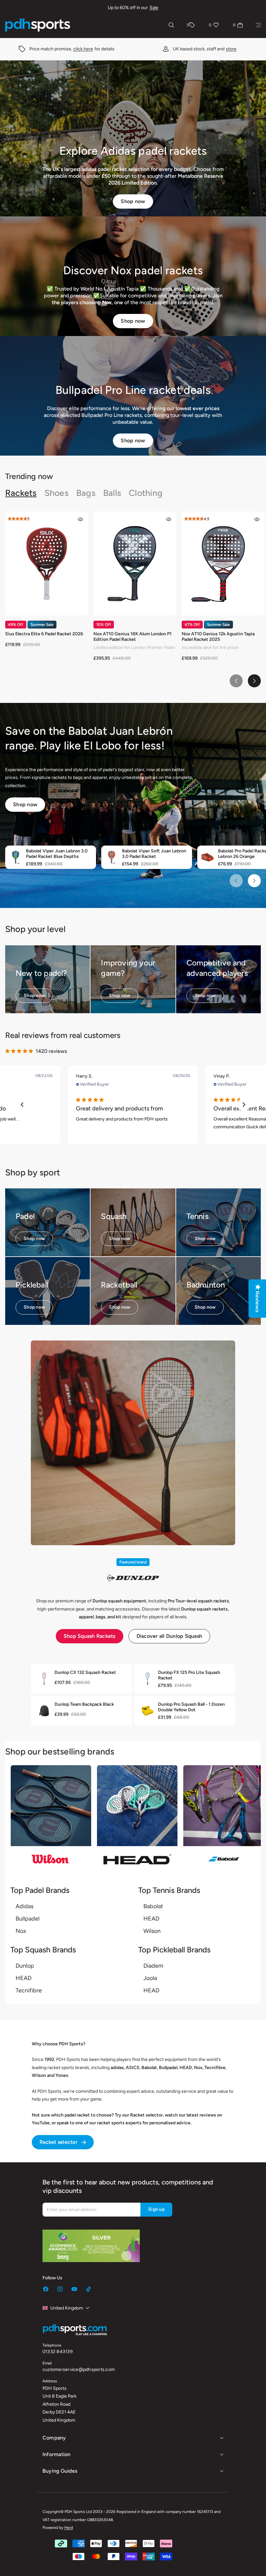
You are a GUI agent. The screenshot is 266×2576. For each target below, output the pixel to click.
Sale (154, 8)
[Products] (258, 25)
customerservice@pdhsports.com (79, 2369)
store (98, 49)
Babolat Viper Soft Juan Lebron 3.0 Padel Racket (154, 854)
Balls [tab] (112, 493)
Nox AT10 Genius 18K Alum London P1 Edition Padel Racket (133, 637)
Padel (25, 1216)
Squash (114, 1216)
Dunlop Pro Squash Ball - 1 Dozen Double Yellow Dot (191, 1707)
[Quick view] (80, 519)
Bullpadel (28, 1919)
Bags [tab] (86, 493)
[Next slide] (254, 681)
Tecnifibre (29, 1990)
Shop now (133, 201)
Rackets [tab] (21, 493)
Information (57, 2454)
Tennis (198, 1216)
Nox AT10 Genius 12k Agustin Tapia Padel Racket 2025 (218, 637)
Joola (150, 1978)
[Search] (171, 25)
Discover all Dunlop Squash (169, 1636)
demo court (206, 49)
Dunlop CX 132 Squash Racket (85, 1672)
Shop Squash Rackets (90, 1636)
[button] (22, 1105)
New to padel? (41, 973)
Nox (21, 1931)
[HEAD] (137, 1819)
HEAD (151, 1919)
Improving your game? (128, 968)
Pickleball (32, 1285)
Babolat (153, 1906)
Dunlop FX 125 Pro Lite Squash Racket (189, 1675)
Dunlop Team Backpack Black (84, 1704)
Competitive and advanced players (217, 968)
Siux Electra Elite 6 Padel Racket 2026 (44, 634)
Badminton (206, 1285)
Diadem (153, 1966)
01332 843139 (58, 2352)
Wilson (152, 1931)
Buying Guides (60, 2471)
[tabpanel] (133, 599)
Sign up (156, 2209)
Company (54, 2438)
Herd (69, 2528)
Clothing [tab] (146, 493)
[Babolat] (224, 1819)
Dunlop (25, 1966)
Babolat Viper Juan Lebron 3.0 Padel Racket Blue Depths (57, 854)
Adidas (24, 1906)
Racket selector (59, 2142)
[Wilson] (51, 1819)
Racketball (119, 1285)
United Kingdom (67, 2308)
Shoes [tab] (56, 493)
